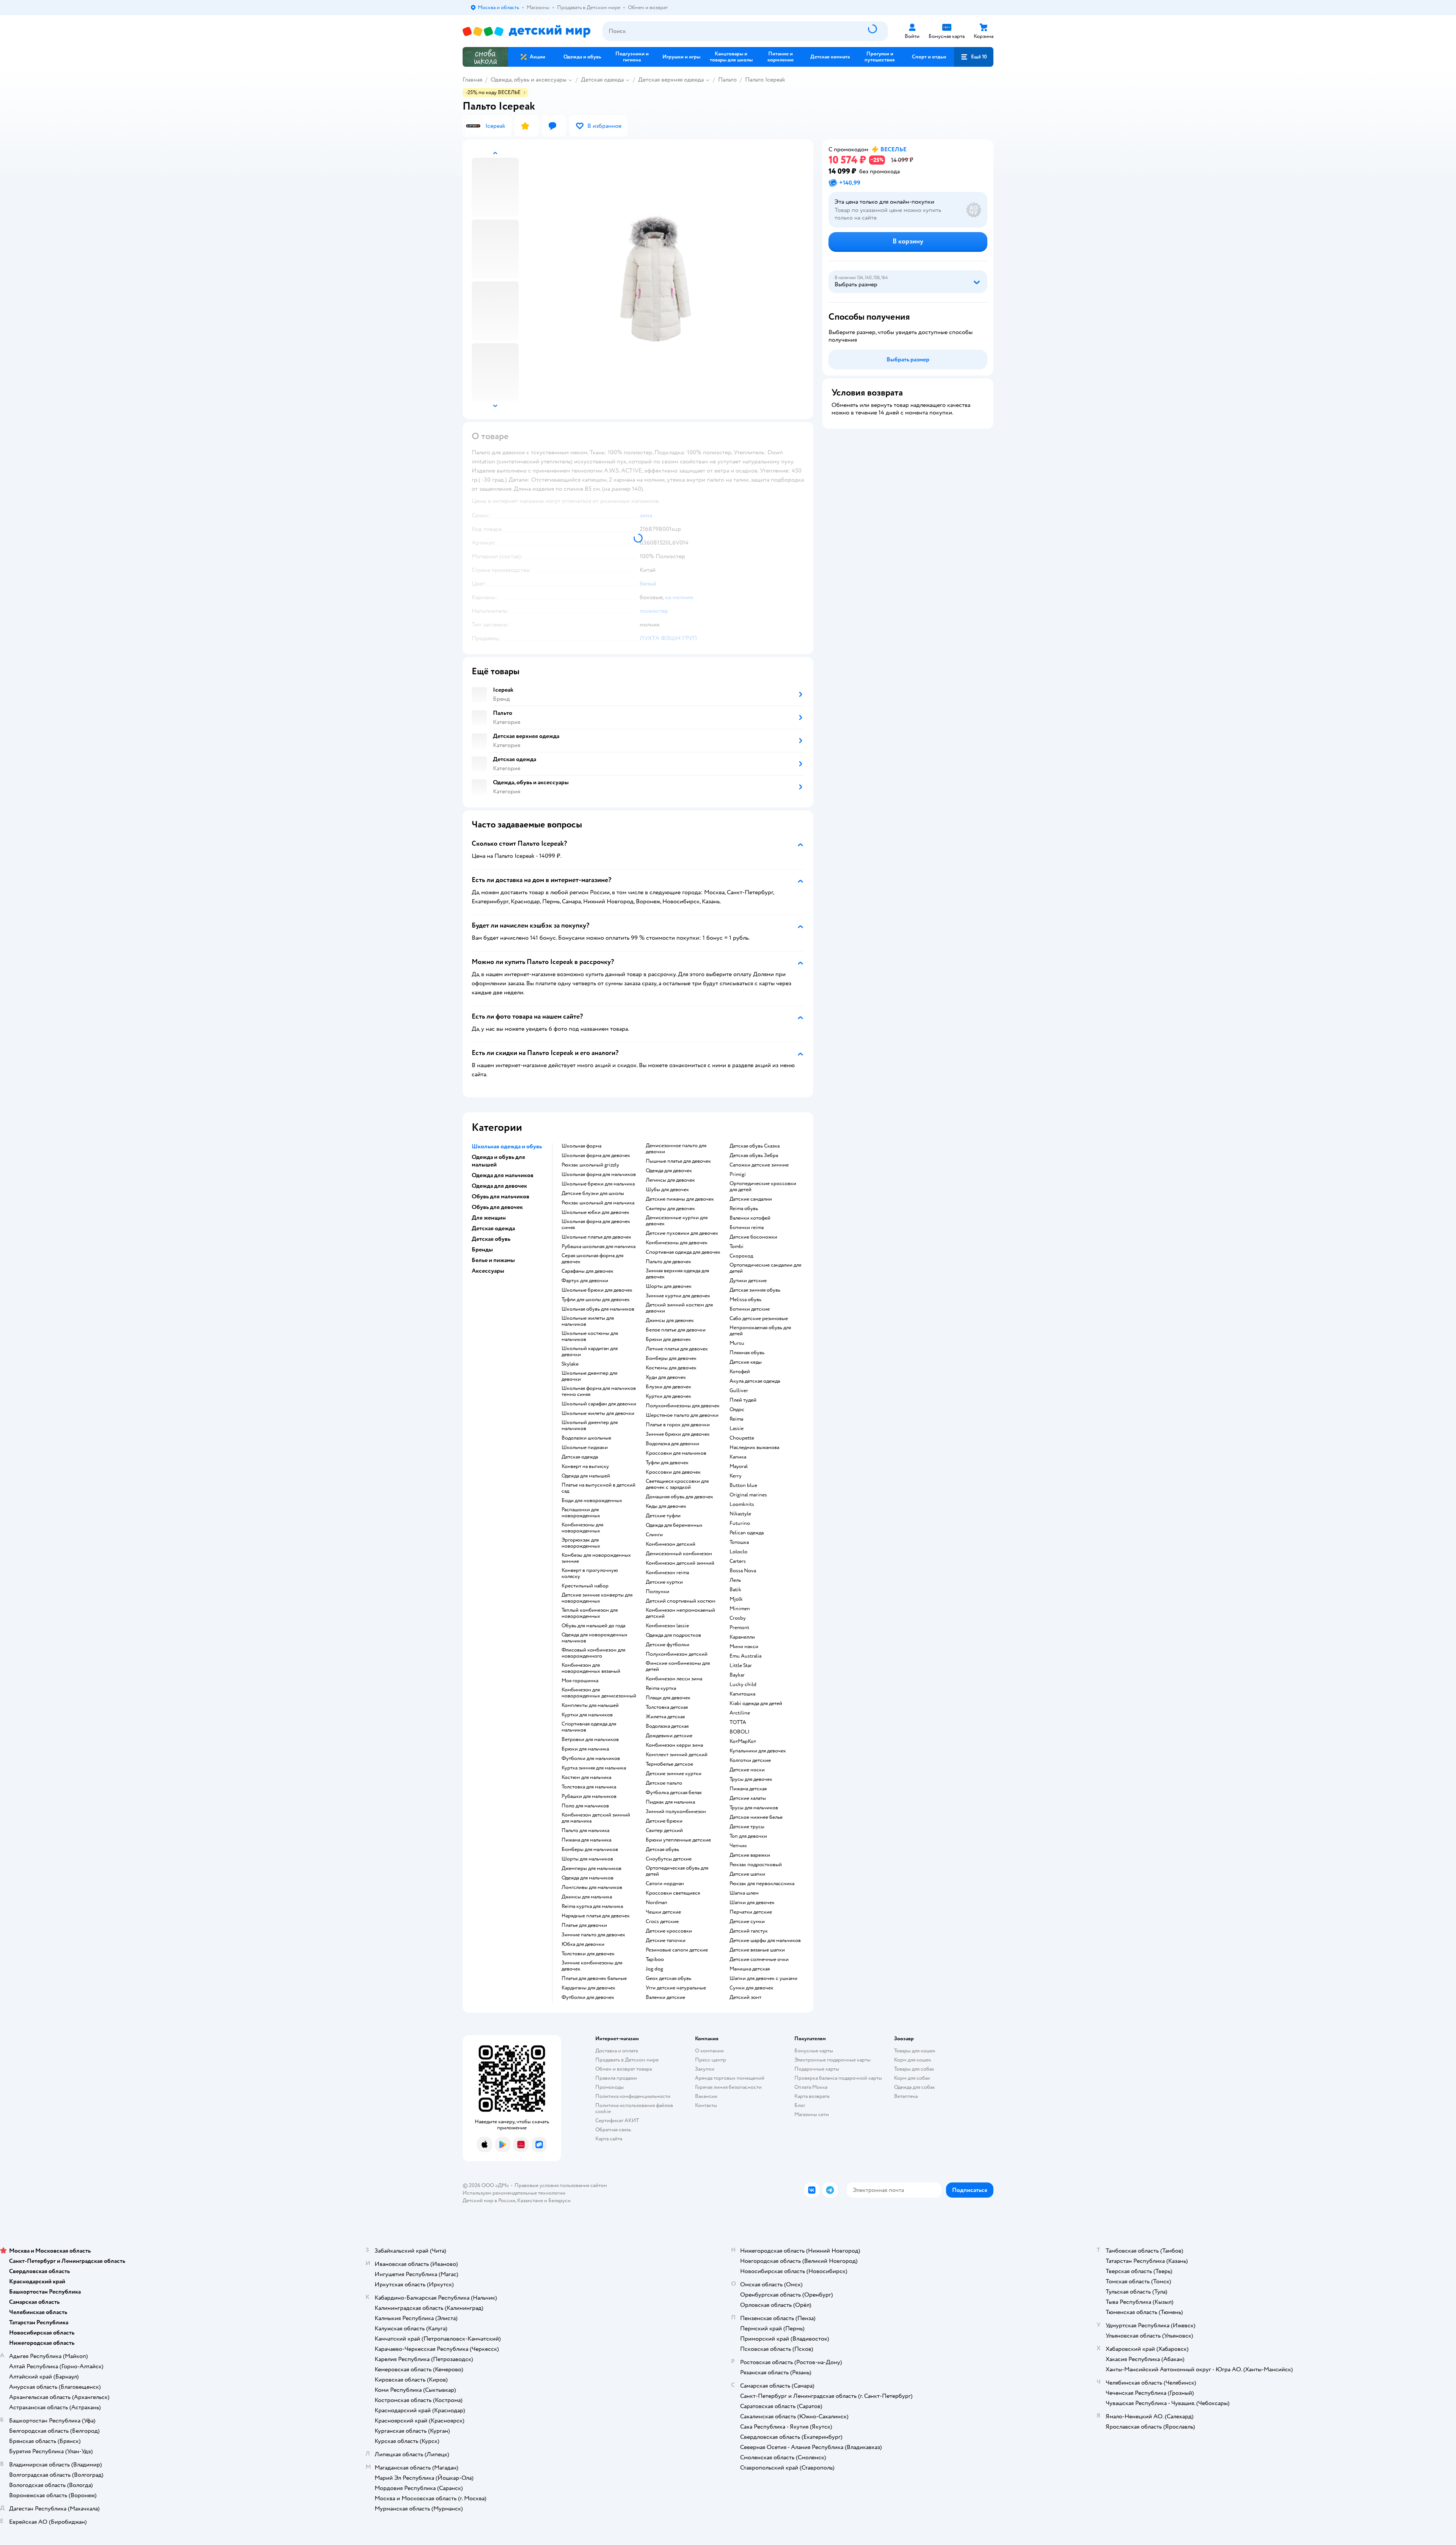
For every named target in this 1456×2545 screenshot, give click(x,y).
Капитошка (742, 1694)
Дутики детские (748, 1281)
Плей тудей (743, 1400)
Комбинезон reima (667, 1573)
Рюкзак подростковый (756, 1865)
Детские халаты (748, 1798)
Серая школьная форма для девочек (592, 1259)
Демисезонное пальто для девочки (676, 1149)
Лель (735, 1580)
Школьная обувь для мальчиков (598, 1309)
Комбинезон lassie (667, 1626)
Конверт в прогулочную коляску (590, 1573)
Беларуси (559, 2200)
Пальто (727, 80)
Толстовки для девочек (588, 1954)
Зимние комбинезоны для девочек (592, 1966)
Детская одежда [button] (493, 1228)
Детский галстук (749, 1931)
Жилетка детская (665, 1717)
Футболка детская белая (674, 1793)
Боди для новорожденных (592, 1501)
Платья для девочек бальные (594, 1978)
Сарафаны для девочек (588, 1271)
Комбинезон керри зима (674, 1745)
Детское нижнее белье (756, 1817)
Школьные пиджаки (585, 1448)
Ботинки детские (750, 1309)
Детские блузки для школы (593, 1193)
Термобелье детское (669, 1764)
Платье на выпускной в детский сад (599, 1488)
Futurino (740, 1523)
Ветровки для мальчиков (590, 1740)
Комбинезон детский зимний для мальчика (596, 1818)
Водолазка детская (667, 1726)
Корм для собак (912, 2078)
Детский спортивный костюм (681, 1601)
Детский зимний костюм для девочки (679, 1308)
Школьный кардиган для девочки (590, 1352)
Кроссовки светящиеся (673, 1893)
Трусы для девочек (751, 1779)
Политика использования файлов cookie (634, 2108)
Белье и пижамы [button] (493, 1260)
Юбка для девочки (583, 1944)
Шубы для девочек (667, 1190)
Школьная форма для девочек (596, 1156)
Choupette (742, 1438)
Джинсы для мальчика (587, 1897)
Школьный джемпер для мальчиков (590, 1426)
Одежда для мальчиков (588, 1878)
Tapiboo (655, 1959)
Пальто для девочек (668, 1262)
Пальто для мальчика (585, 1831)
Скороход (741, 1256)
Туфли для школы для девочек (596, 1300)
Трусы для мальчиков (754, 1808)
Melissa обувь (745, 1300)
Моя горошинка (580, 1681)
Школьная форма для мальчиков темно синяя (599, 1391)
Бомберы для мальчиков (590, 1849)
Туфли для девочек (667, 1463)
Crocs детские (662, 1922)
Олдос (737, 1410)
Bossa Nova (743, 1571)
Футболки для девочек (588, 1997)
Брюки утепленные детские (678, 1840)
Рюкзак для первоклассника (762, 1884)
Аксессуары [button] (488, 1271)
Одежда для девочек (669, 1171)
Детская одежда (602, 80)
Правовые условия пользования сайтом (561, 2185)
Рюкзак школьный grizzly (590, 1165)
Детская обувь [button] (491, 1239)
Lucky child (743, 1685)
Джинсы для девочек (670, 1320)
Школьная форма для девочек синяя (596, 1225)
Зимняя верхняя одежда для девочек (677, 1274)
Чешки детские (663, 1912)
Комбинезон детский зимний (680, 1563)
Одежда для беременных (674, 1525)
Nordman (657, 1903)
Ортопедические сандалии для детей (765, 1268)
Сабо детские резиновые (759, 1319)
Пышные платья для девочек (678, 1161)
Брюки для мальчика (585, 1749)
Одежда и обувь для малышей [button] (498, 1161)
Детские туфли (663, 1516)
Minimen (740, 1609)
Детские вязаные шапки (757, 1950)
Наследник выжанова (754, 1448)
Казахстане (530, 2200)
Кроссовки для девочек (673, 1472)
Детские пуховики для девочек (682, 1233)
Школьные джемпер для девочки (589, 1376)
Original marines (748, 1495)
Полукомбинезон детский (677, 1654)
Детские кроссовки (669, 1931)
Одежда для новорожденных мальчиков (595, 1638)
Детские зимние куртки (674, 1774)
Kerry (736, 1476)
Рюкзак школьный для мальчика (598, 1203)
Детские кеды (746, 1362)
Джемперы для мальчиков (591, 1868)
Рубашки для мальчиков (589, 1796)
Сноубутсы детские (669, 1859)
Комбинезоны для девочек (677, 1243)
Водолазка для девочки (672, 1444)
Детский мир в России (489, 2200)
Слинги (654, 1535)
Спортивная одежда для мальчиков (589, 1727)
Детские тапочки (666, 1941)
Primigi (738, 1174)
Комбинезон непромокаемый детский (680, 1613)
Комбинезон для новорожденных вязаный (591, 1668)
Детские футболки (668, 1645)
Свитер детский (664, 1831)
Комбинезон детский (671, 1544)
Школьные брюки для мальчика (598, 1184)
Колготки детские (750, 1760)
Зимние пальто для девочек (593, 1935)
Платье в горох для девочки (678, 1425)
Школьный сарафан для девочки (599, 1404)
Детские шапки (747, 1874)
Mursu (737, 1343)
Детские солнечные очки (759, 1959)
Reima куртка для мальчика (592, 1906)
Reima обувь (744, 1209)
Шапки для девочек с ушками (763, 1978)
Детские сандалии (751, 1199)
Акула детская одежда (755, 1381)
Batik (735, 1590)
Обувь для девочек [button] (497, 1207)
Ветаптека (906, 2096)
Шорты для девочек (669, 1286)
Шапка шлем (744, 1893)
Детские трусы (747, 1827)
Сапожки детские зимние (759, 1165)
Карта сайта (609, 2139)
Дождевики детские (669, 1736)
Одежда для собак (915, 2087)
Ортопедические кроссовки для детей (763, 1187)
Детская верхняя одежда (671, 80)
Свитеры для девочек (670, 1209)
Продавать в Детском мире (627, 2060)
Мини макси (744, 1647)
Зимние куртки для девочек (678, 1296)
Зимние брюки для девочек (678, 1434)
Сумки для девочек (752, 1988)
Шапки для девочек (752, 1903)
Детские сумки (747, 1922)
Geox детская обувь (668, 1978)
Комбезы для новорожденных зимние (596, 1558)
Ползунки (657, 1592)
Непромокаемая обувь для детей (760, 1331)
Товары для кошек (915, 2051)
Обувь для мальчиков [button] (500, 1196)
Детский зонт (745, 1997)
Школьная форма (581, 1146)
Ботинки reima (747, 1228)
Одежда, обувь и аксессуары (529, 80)
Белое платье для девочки (676, 1330)
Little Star (741, 1666)
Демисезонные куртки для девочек (677, 1221)
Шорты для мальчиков (587, 1859)
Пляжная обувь (747, 1353)
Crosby (738, 1618)
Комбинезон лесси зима (674, 1679)
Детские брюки (664, 1821)
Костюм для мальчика (586, 1777)
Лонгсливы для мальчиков (592, 1887)
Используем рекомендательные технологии (514, 2193)
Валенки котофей (750, 1218)
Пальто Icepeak (765, 80)
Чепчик (738, 1846)
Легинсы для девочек (670, 1180)
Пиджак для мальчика (670, 1802)
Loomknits (742, 1504)
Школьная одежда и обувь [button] (507, 1146)
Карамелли (742, 1637)
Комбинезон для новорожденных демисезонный (599, 1693)
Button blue (743, 1485)
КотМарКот (743, 1741)
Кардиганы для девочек (588, 1988)
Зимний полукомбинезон (676, 1812)
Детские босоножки (753, 1237)
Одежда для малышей (586, 1476)
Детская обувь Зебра (754, 1156)
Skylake (570, 1364)
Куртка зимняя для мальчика (594, 1768)
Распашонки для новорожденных (581, 1513)
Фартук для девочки (585, 1281)
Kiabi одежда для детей (756, 1703)
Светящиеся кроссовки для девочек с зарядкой (677, 1484)
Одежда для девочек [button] (499, 1186)
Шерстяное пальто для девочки (682, 1415)
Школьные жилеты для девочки (598, 1413)
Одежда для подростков (673, 1635)
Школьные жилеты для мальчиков (588, 1321)
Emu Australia (745, 1656)
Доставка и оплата (617, 2051)
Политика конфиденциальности (633, 2096)
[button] (974, 57)
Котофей (740, 1372)
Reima (736, 1419)
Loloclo (738, 1552)
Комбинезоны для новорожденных (582, 1528)
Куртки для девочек (668, 1396)
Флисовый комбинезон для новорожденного (593, 1653)
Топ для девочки (748, 1836)
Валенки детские (665, 1997)
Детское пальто (664, 1783)
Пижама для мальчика (586, 1840)
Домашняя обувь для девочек (679, 1497)
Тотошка (739, 1542)
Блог (800, 2105)
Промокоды (610, 2087)
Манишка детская (750, 1969)
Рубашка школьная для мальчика (599, 1247)
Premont (739, 1628)
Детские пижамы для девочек (680, 1199)
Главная (472, 80)
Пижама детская (748, 1789)
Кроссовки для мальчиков (676, 1453)
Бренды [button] (482, 1250)
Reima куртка (661, 1688)
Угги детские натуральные (676, 1988)
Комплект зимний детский (677, 1755)
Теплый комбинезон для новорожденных (590, 1613)
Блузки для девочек (668, 1387)
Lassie (737, 1429)
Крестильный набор (585, 1586)
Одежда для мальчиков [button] (503, 1175)
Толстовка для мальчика (589, 1787)
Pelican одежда (747, 1533)
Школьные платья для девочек (596, 1237)
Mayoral (739, 1466)
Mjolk (736, 1599)
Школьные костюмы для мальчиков (590, 1336)
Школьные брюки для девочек (597, 1290)
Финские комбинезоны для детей (678, 1666)
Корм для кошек (913, 2060)
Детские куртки (664, 1582)
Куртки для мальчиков (587, 1715)
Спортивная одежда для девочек (683, 1252)
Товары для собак (914, 2069)
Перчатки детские (751, 1912)
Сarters (738, 1561)
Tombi (737, 1247)
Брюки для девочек (668, 1339)
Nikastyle (740, 1514)
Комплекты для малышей (590, 1705)
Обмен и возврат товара (624, 2069)
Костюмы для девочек (671, 1368)
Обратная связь (613, 2130)
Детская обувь (662, 1849)
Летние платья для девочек (677, 1349)
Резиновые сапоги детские (677, 1950)
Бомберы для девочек (671, 1358)
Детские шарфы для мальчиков (765, 1941)
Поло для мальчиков (585, 1806)
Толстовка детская (667, 1707)
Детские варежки (750, 1855)
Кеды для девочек (666, 1506)
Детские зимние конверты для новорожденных (597, 1598)
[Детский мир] (526, 31)
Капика (738, 1457)
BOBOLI (740, 1732)
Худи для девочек (666, 1377)
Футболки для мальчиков (591, 1758)
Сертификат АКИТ (617, 2120)
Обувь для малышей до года (593, 1626)
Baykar (737, 1675)
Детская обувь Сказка (755, 1146)
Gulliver (739, 1391)
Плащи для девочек (668, 1698)
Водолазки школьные (586, 1438)
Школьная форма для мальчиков (599, 1174)
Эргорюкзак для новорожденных (581, 1543)
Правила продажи (616, 2078)
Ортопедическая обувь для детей (677, 1871)
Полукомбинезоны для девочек (683, 1406)
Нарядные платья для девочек (596, 1916)
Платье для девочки (584, 1925)
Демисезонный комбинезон (679, 1554)
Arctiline (740, 1713)
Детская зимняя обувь (755, 1290)
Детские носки (747, 1770)
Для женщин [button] (489, 1218)
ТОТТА (738, 1722)
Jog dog (654, 1969)
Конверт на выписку (585, 1466)
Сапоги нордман (665, 1884)
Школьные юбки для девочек (595, 1212)
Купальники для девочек (758, 1751)
